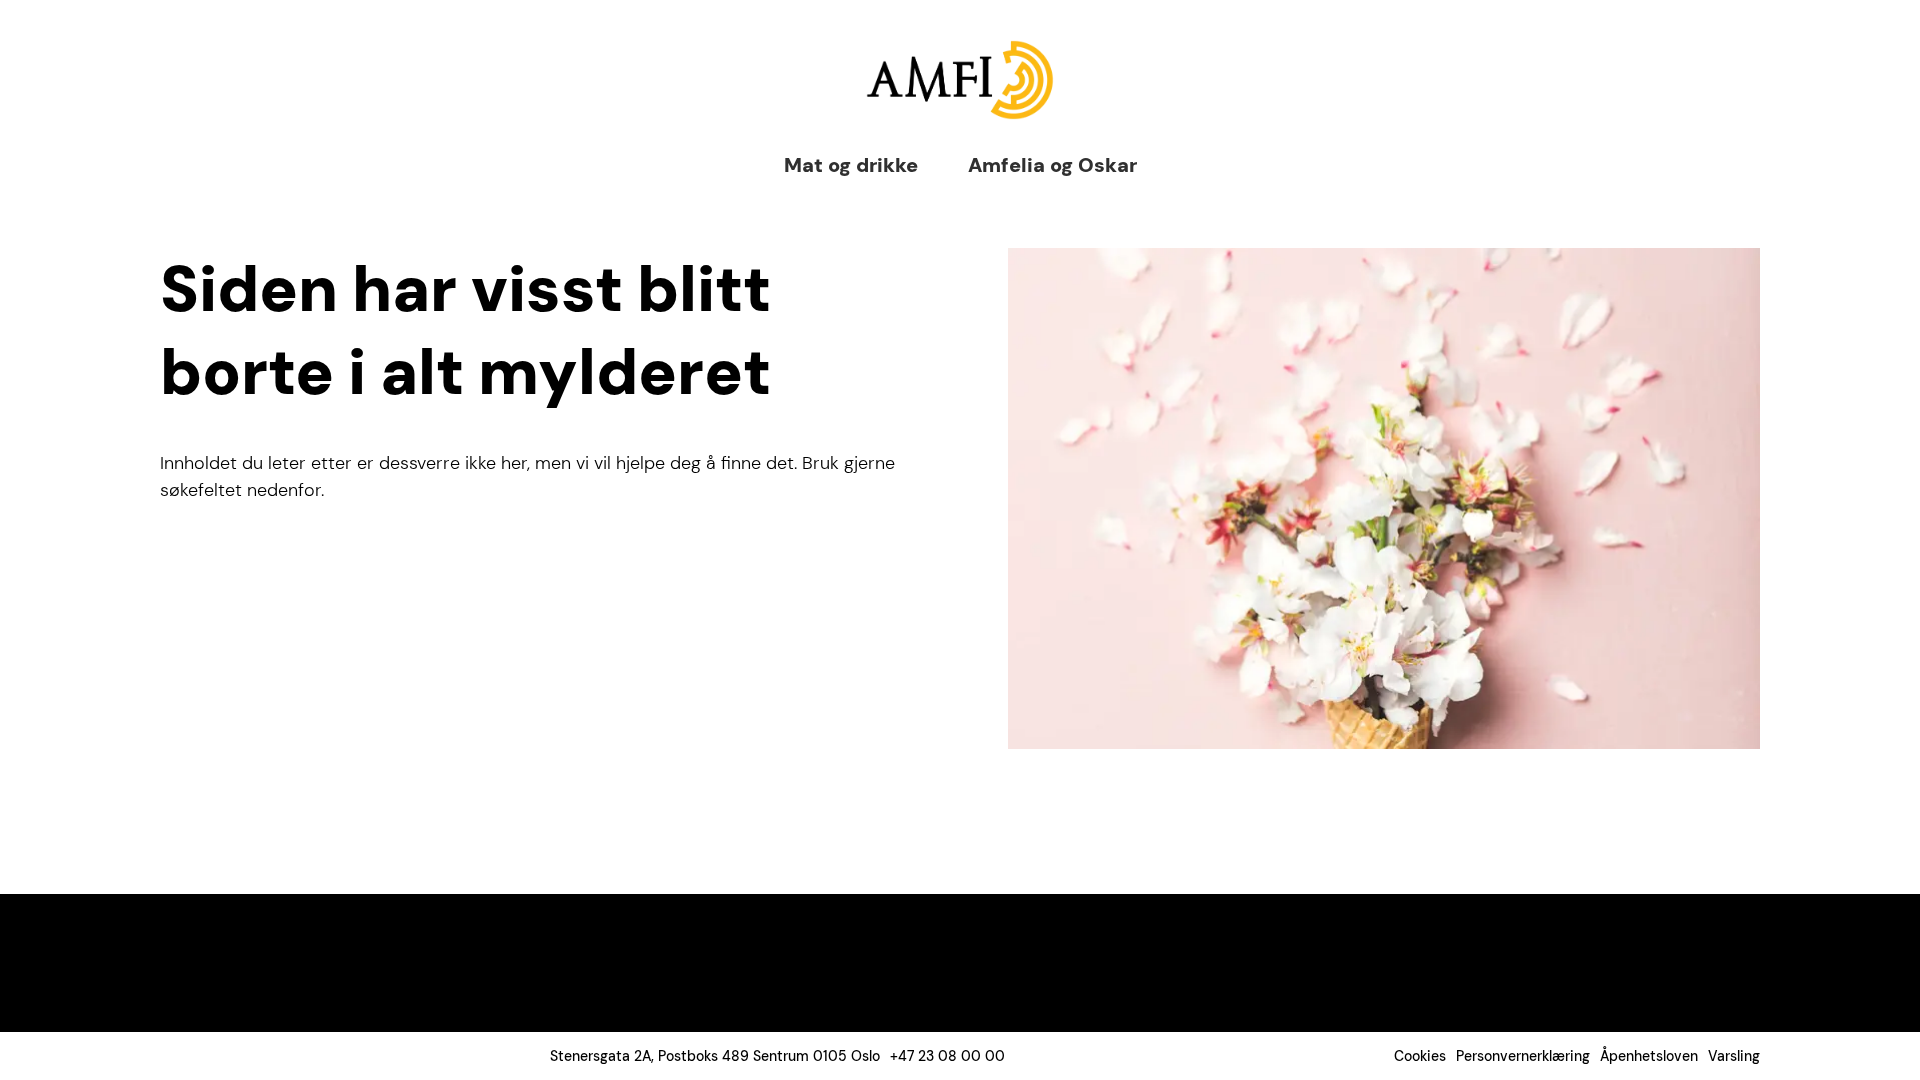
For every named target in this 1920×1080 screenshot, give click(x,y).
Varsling (1734, 1056)
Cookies (1420, 1056)
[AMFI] (960, 80)
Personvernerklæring (1523, 1056)
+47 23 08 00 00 (947, 1056)
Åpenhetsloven (1649, 1056)
